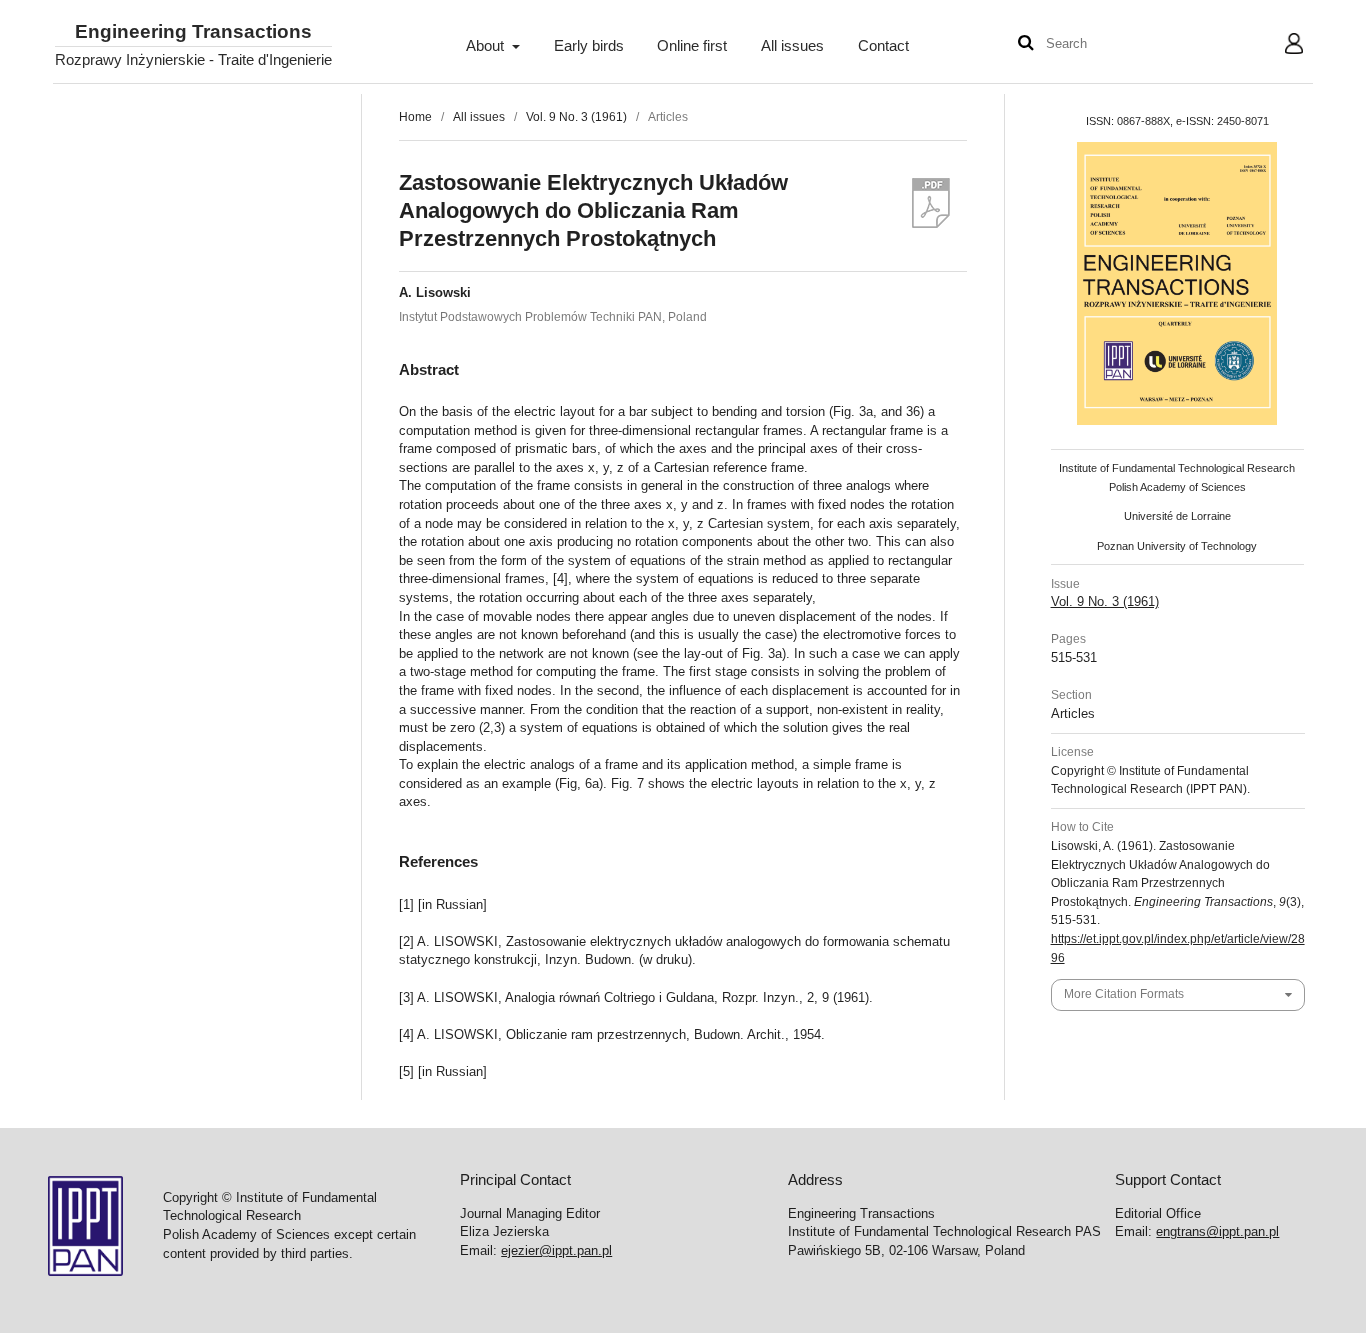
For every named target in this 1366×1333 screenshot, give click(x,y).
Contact (883, 46)
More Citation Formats (1124, 994)
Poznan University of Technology (1177, 546)
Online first (692, 46)
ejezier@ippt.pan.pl (556, 1250)
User (1278, 46)
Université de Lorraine (1177, 516)
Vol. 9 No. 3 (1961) (576, 117)
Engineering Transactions (193, 32)
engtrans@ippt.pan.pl (1217, 1231)
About (487, 46)
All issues (792, 46)
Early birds (589, 46)
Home (415, 117)
